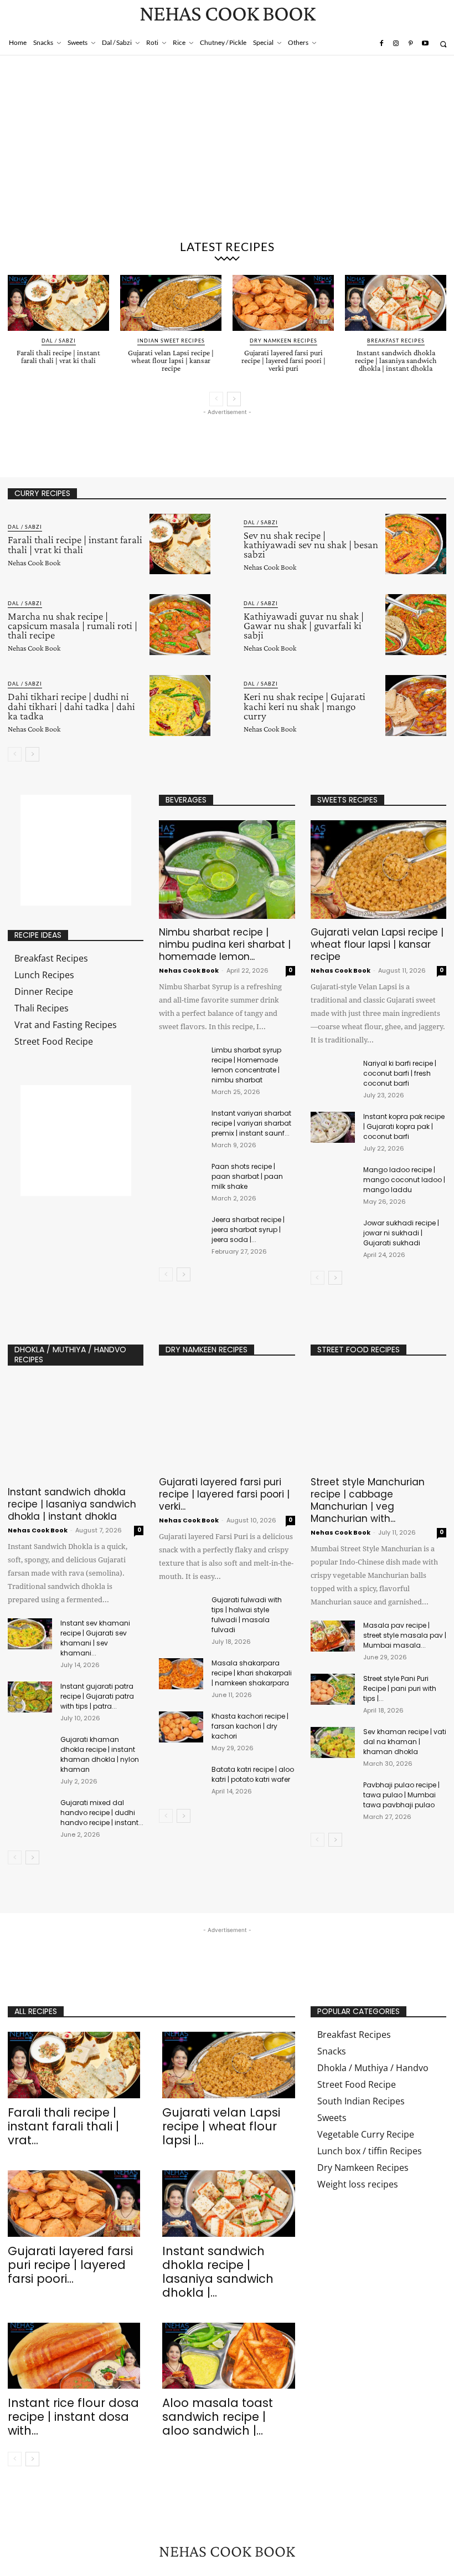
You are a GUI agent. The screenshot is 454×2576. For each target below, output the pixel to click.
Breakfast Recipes (396, 341)
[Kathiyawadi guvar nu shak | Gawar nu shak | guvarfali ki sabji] (416, 625)
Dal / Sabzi (59, 341)
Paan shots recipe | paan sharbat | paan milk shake (247, 1176)
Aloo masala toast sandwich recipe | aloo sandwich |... (218, 2417)
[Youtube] (425, 44)
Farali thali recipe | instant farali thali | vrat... (63, 2126)
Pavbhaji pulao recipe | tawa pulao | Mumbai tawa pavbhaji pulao (401, 1795)
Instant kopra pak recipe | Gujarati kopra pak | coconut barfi (404, 1126)
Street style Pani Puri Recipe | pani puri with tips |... (400, 1688)
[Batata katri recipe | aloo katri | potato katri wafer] (181, 1780)
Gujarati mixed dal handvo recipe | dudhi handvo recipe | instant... (102, 1813)
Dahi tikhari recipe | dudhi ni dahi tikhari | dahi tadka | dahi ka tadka (71, 706)
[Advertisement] (227, 150)
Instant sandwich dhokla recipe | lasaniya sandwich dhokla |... (218, 2272)
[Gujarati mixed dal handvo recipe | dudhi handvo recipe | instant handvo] (30, 1813)
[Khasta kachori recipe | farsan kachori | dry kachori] (181, 1727)
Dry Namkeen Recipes (283, 341)
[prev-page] (216, 399)
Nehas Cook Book (34, 563)
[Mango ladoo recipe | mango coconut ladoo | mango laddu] (333, 1180)
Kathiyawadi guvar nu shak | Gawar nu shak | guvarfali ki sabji (304, 625)
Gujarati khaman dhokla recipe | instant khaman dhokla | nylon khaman (100, 1754)
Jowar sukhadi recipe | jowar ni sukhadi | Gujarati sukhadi (401, 1233)
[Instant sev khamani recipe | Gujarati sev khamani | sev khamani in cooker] (30, 1634)
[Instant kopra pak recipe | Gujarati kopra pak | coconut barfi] (333, 1127)
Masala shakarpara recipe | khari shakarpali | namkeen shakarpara (252, 1673)
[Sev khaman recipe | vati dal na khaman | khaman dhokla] (333, 1742)
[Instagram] (396, 44)
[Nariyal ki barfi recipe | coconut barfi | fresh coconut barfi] (333, 1074)
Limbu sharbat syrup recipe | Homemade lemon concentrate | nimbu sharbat (246, 1065)
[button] (443, 44)
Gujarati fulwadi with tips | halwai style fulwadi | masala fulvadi (247, 1615)
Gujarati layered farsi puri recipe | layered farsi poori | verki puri (283, 360)
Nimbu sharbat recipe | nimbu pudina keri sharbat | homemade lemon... (225, 944)
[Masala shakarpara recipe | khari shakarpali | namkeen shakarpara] (181, 1674)
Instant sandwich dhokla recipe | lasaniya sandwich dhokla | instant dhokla (396, 360)
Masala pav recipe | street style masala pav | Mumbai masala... (405, 1635)
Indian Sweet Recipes (171, 341)
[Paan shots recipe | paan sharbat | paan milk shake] (181, 1174)
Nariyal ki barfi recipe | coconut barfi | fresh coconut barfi (400, 1073)
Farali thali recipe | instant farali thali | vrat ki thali (58, 356)
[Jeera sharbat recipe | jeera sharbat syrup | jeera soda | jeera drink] (181, 1227)
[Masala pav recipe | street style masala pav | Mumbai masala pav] (333, 1636)
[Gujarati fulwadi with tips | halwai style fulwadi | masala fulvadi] (181, 1611)
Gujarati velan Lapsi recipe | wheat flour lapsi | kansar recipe (171, 360)
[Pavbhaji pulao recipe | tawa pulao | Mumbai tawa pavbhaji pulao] (333, 1796)
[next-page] (234, 399)
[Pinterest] (410, 44)
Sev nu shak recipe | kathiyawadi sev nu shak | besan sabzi (311, 545)
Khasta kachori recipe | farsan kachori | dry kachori (250, 1726)
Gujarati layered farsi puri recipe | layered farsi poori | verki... (224, 1494)
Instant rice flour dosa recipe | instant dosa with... (73, 2417)
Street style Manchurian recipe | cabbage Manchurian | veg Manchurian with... (368, 1500)
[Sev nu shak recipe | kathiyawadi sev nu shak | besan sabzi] (416, 544)
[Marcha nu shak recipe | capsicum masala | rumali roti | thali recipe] (180, 625)
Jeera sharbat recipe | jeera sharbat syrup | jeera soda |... (248, 1230)
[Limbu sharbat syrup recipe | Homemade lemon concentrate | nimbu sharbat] (181, 1058)
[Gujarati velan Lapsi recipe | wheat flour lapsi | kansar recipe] (171, 303)
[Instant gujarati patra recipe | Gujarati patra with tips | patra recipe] (30, 1697)
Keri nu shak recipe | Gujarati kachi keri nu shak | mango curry (305, 706)
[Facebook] (381, 44)
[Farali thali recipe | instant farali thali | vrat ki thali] (58, 303)
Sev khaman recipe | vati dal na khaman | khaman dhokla (405, 1742)
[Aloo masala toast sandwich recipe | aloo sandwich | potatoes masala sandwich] (228, 2356)
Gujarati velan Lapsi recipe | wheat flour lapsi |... (221, 2126)
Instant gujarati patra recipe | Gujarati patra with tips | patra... (97, 1696)
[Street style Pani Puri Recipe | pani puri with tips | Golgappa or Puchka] (333, 1689)
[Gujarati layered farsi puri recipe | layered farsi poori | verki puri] (283, 303)
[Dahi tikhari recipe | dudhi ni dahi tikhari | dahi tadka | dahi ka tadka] (180, 706)
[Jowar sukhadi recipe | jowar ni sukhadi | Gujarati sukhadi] (333, 1234)
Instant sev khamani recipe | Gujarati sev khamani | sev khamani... (95, 1638)
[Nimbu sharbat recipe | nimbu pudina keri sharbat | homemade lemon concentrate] (227, 870)
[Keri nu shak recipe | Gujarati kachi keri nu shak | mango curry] (416, 706)
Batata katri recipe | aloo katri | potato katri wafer (253, 1774)
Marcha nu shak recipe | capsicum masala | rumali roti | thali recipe (73, 625)
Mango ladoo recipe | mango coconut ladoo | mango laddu (404, 1180)
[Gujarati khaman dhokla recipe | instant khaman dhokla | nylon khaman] (30, 1750)
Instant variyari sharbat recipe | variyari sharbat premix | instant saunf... (251, 1123)
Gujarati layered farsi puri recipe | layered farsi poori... (70, 2265)
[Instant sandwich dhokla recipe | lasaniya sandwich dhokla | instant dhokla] (396, 303)
